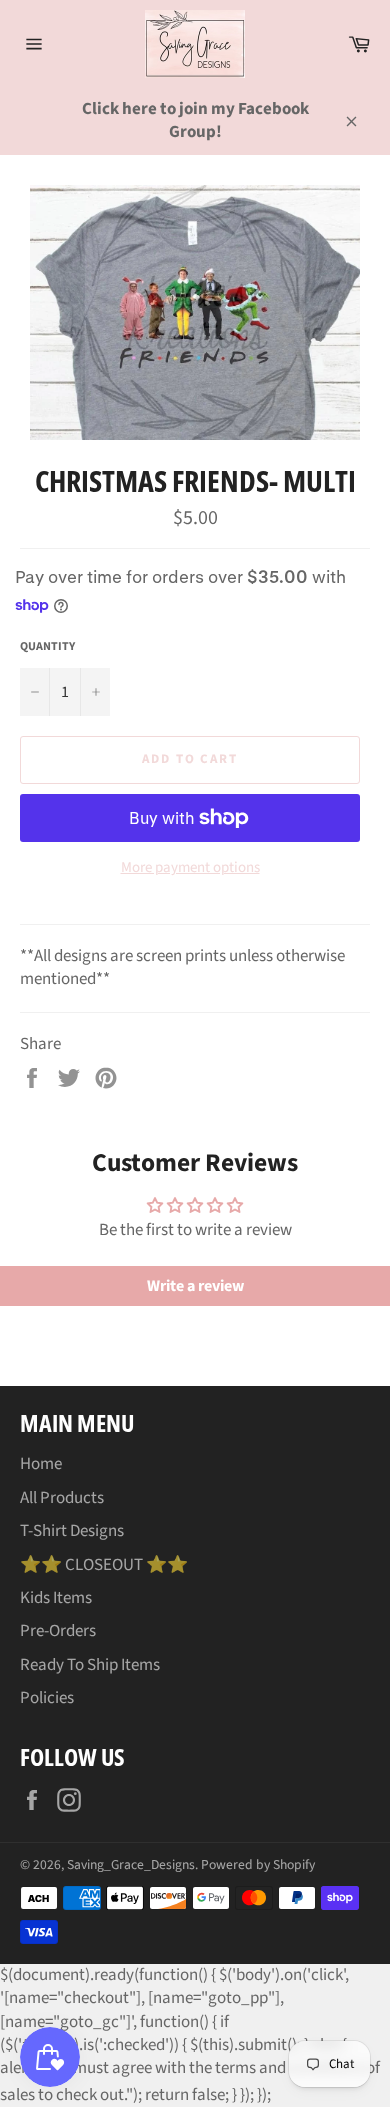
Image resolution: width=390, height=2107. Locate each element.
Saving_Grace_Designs (131, 1864)
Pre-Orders (58, 1631)
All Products (62, 1498)
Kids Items (56, 1598)
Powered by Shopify (258, 1864)
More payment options (190, 868)
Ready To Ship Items (90, 1665)
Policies (47, 1698)
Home (41, 1464)
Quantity (47, 647)
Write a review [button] (195, 1286)
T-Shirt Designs (72, 1531)
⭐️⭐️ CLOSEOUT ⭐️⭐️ (104, 1565)
